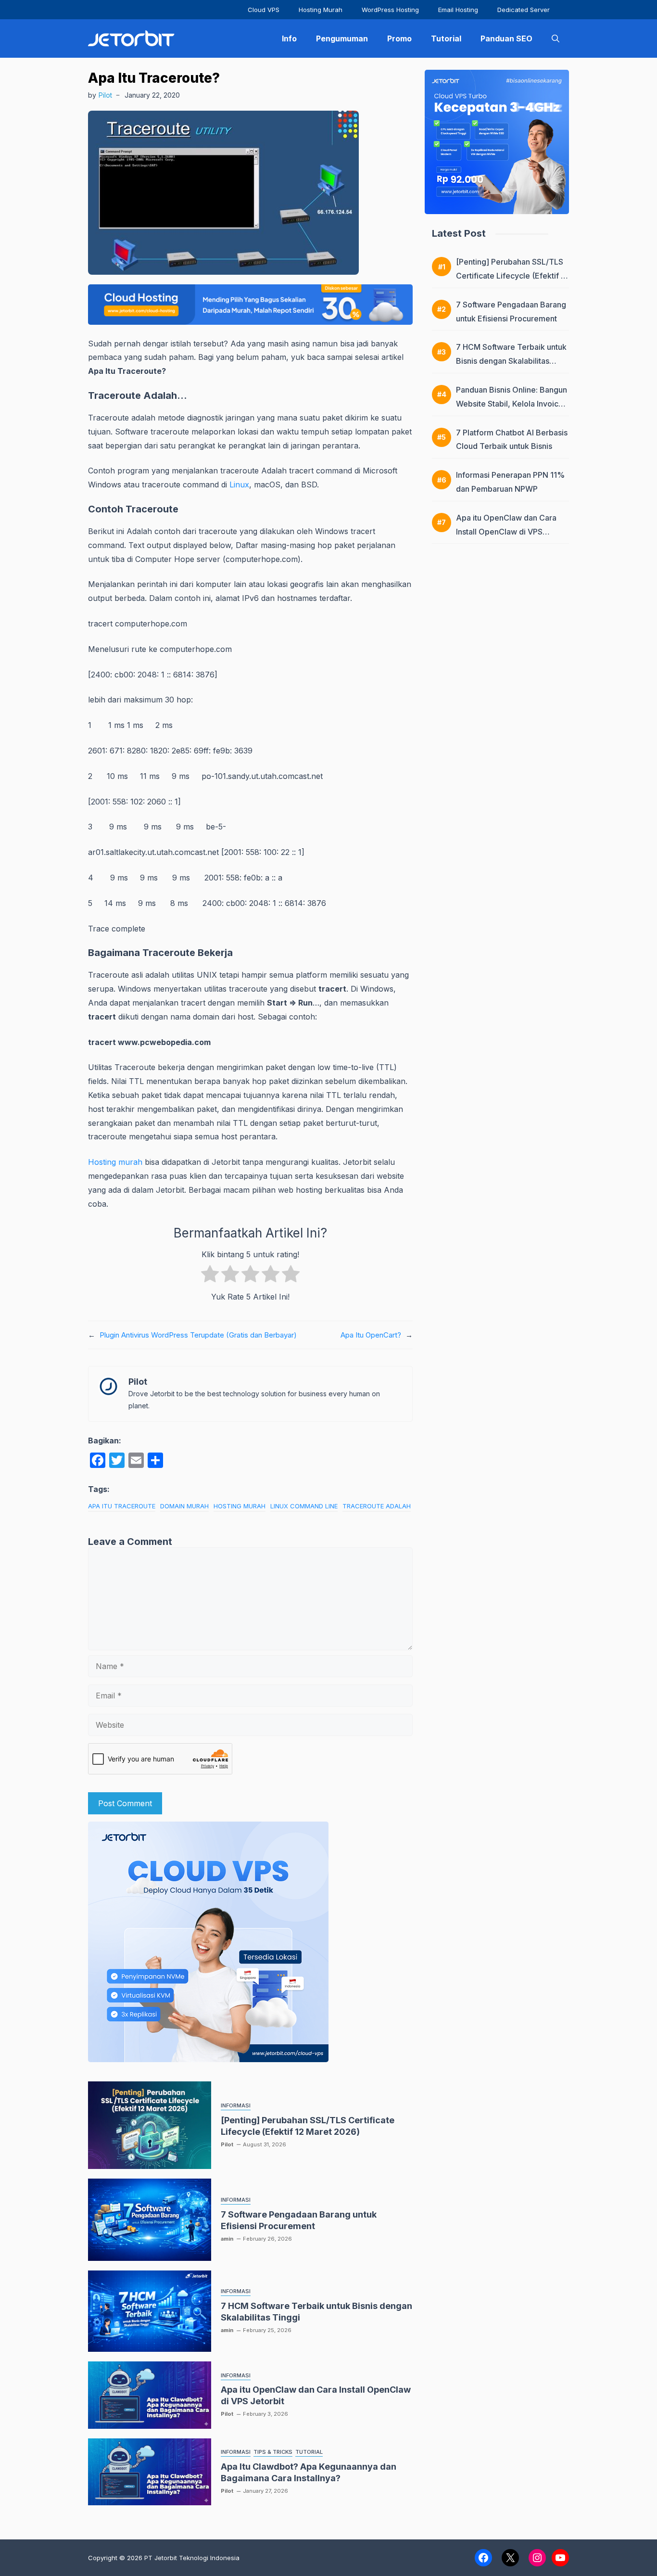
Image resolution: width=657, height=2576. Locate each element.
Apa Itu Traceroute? (154, 78)
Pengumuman (342, 38)
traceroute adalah (377, 1506)
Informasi (236, 2105)
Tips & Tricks (273, 2452)
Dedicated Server (524, 10)
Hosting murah (115, 1162)
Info (289, 38)
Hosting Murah (321, 10)
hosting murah (240, 1506)
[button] (556, 38)
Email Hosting (458, 10)
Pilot (105, 95)
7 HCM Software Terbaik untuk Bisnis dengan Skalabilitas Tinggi (511, 361)
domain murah (184, 1506)
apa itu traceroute (122, 1506)
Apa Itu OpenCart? (371, 1335)
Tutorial (446, 38)
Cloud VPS (264, 10)
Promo (399, 38)
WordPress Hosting (390, 10)
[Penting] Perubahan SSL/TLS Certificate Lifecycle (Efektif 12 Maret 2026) (512, 276)
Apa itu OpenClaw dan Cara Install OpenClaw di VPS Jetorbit (506, 532)
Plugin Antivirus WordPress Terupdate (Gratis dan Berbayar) (198, 1335)
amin (227, 2239)
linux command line (304, 1506)
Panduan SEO (506, 38)
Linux (239, 485)
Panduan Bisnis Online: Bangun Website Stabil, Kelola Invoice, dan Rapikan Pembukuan (512, 404)
